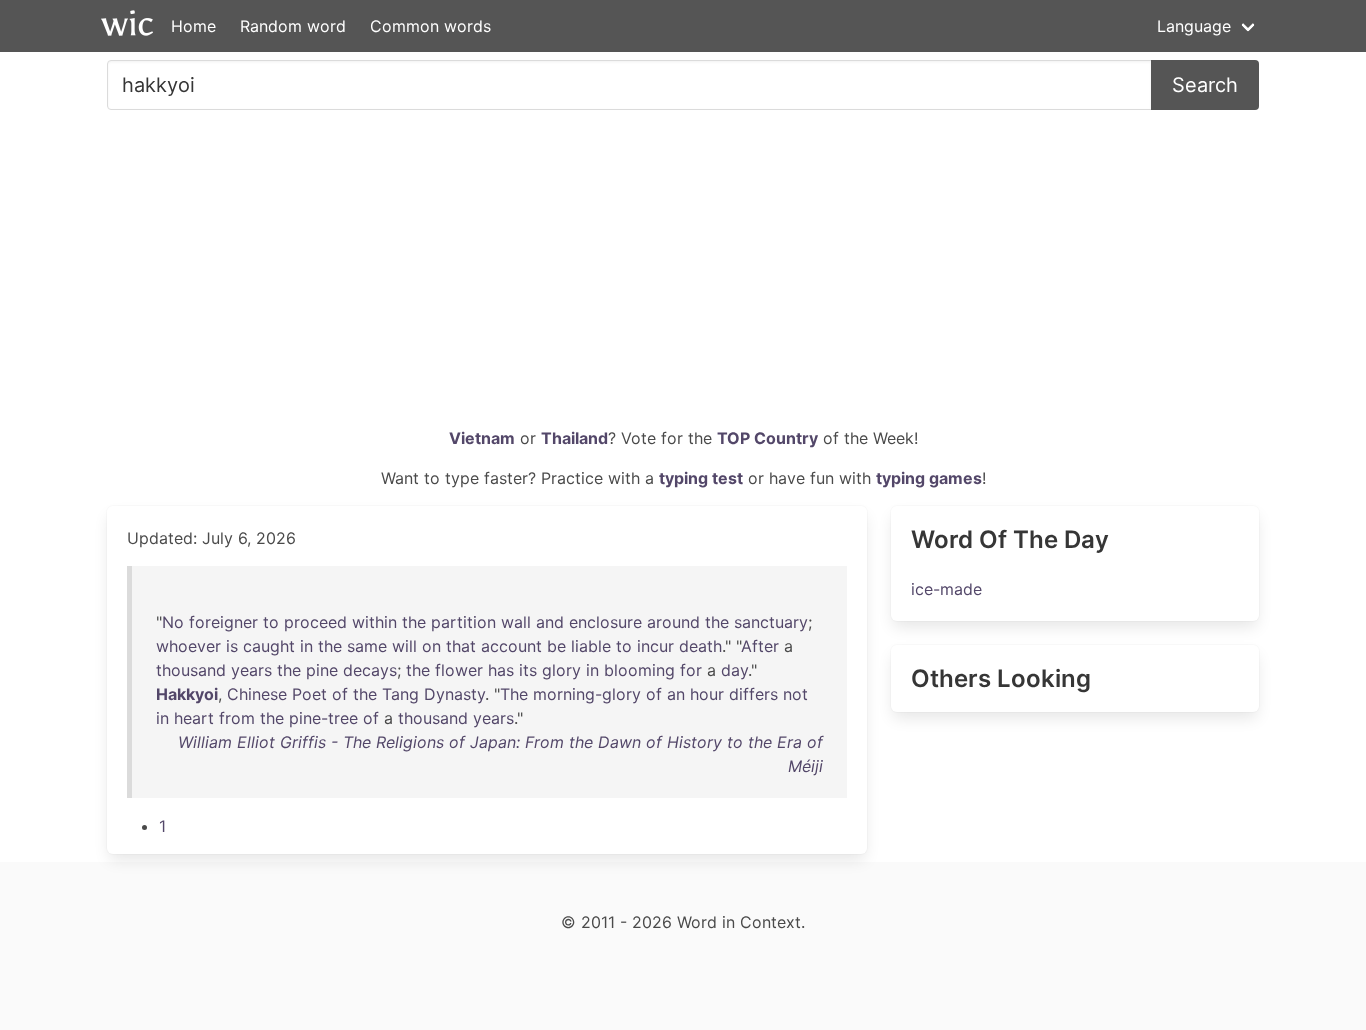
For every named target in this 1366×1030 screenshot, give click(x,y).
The (514, 694)
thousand (191, 670)
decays (370, 670)
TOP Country (767, 438)
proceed (315, 622)
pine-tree (323, 718)
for (691, 670)
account (511, 646)
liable (591, 646)
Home (193, 26)
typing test (701, 478)
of (340, 694)
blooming (639, 670)
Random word (293, 26)
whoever (188, 646)
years (251, 670)
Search (1205, 85)
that (461, 646)
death (700, 646)
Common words (430, 26)
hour (707, 694)
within (374, 622)
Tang (400, 694)
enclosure (605, 622)
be (556, 646)
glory (561, 670)
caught (269, 646)
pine (322, 670)
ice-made (946, 589)
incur (655, 646)
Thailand (574, 438)
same (367, 646)
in (306, 646)
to (271, 622)
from (237, 718)
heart (194, 718)
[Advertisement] (683, 276)
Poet (309, 694)
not (795, 694)
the (414, 622)
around (673, 622)
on (431, 646)
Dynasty (454, 694)
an (676, 694)
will (404, 646)
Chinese (257, 694)
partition (463, 622)
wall (516, 622)
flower (459, 670)
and (550, 622)
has (501, 670)
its (528, 670)
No (173, 622)
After (760, 646)
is (232, 646)
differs (753, 694)
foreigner (223, 622)
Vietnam (482, 438)
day (734, 670)
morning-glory (587, 694)
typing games (929, 478)
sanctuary (771, 622)
